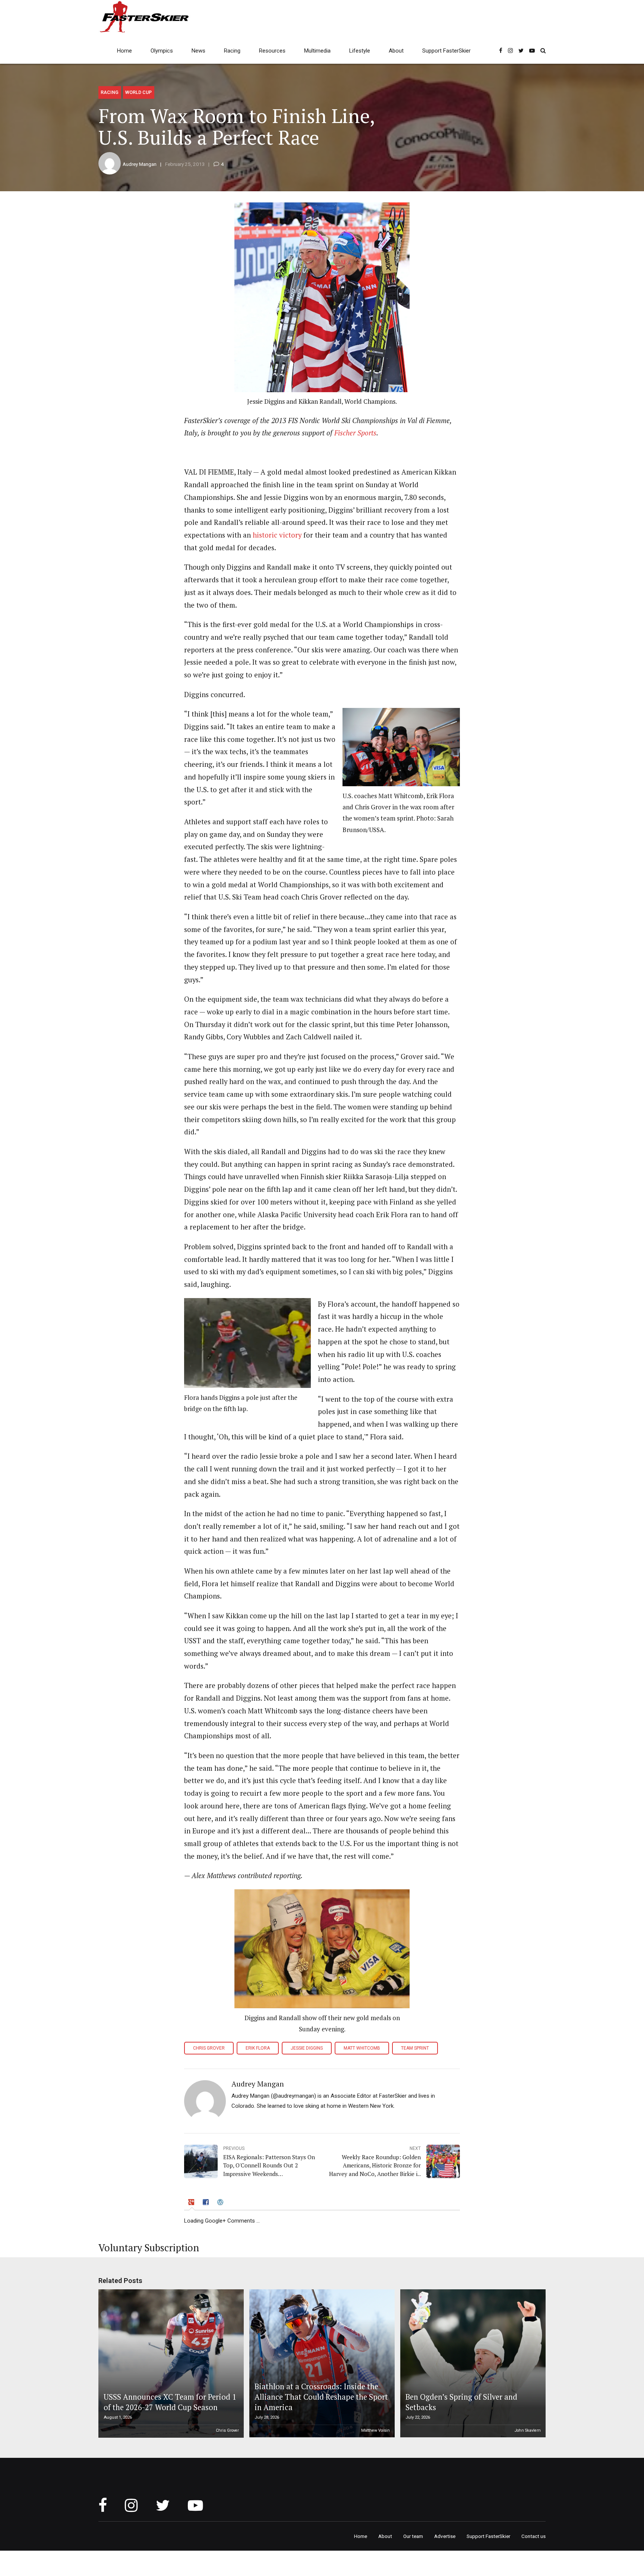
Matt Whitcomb (362, 2048)
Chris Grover (209, 2048)
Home (124, 51)
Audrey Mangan (140, 164)
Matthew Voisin (375, 2430)
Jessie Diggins (307, 2048)
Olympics (162, 51)
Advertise (445, 2536)
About (396, 51)
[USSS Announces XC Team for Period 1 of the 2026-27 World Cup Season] (170, 2364)
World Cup (138, 92)
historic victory (276, 535)
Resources (272, 51)
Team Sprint (415, 2048)
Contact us (533, 2536)
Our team (413, 2536)
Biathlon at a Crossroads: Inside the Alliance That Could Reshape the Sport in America (321, 2397)
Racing (232, 51)
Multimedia (317, 51)
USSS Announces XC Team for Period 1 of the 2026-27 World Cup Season (170, 2402)
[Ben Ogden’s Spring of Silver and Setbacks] (472, 2364)
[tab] (192, 2204)
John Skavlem (528, 2430)
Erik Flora (258, 2048)
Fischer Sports (355, 433)
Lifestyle (360, 51)
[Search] (543, 51)
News (198, 51)
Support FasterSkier (446, 51)
